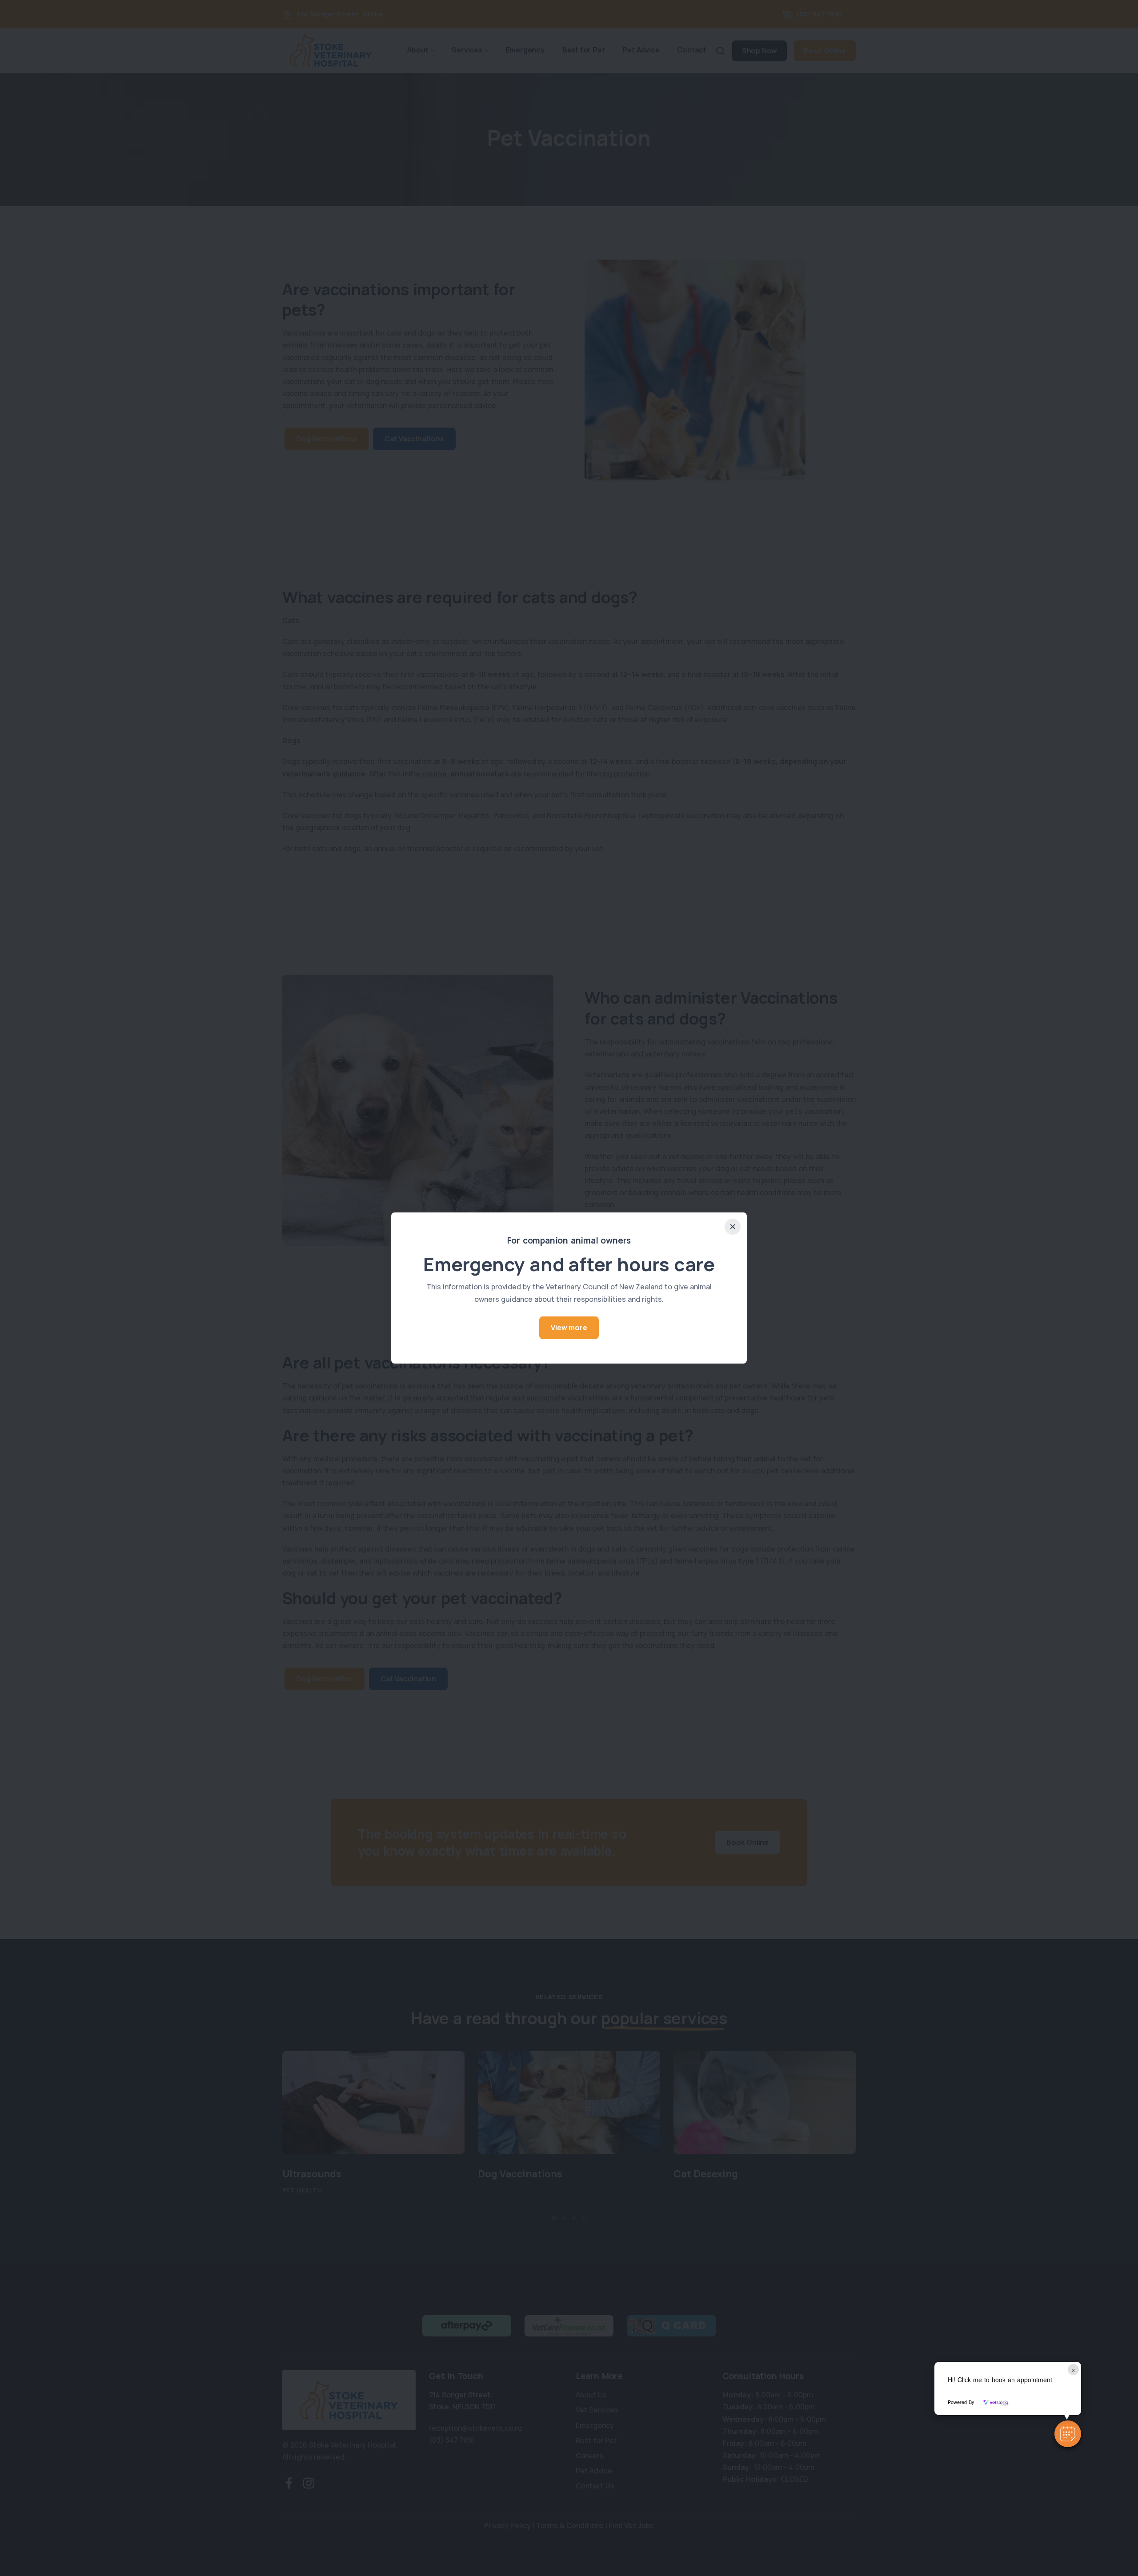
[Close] (733, 1227)
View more (569, 1328)
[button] (1068, 2434)
